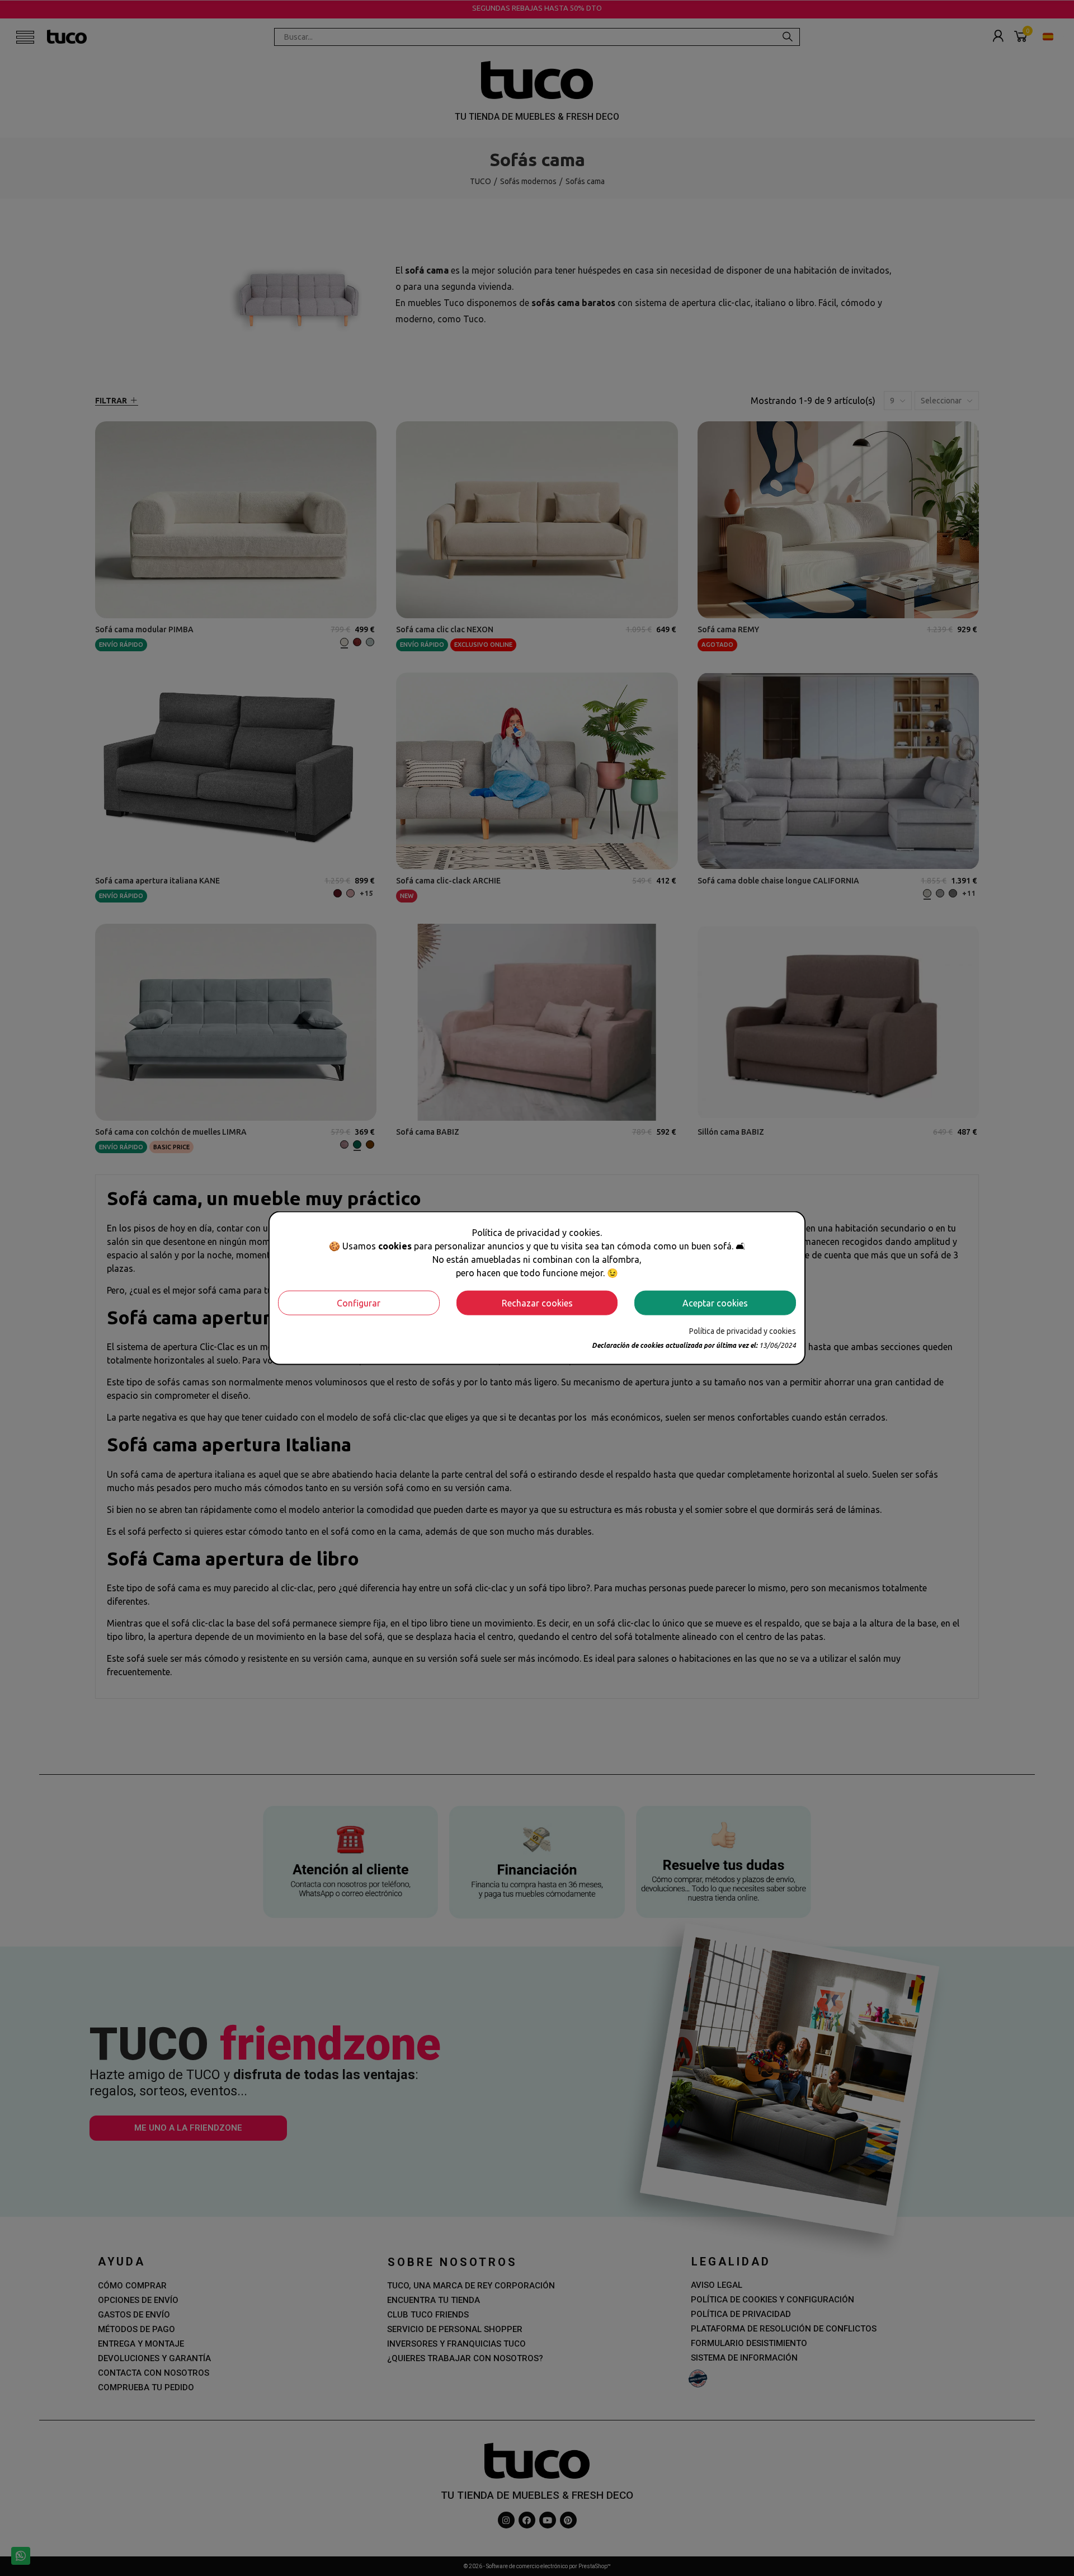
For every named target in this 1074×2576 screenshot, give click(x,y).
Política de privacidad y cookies (743, 1331)
